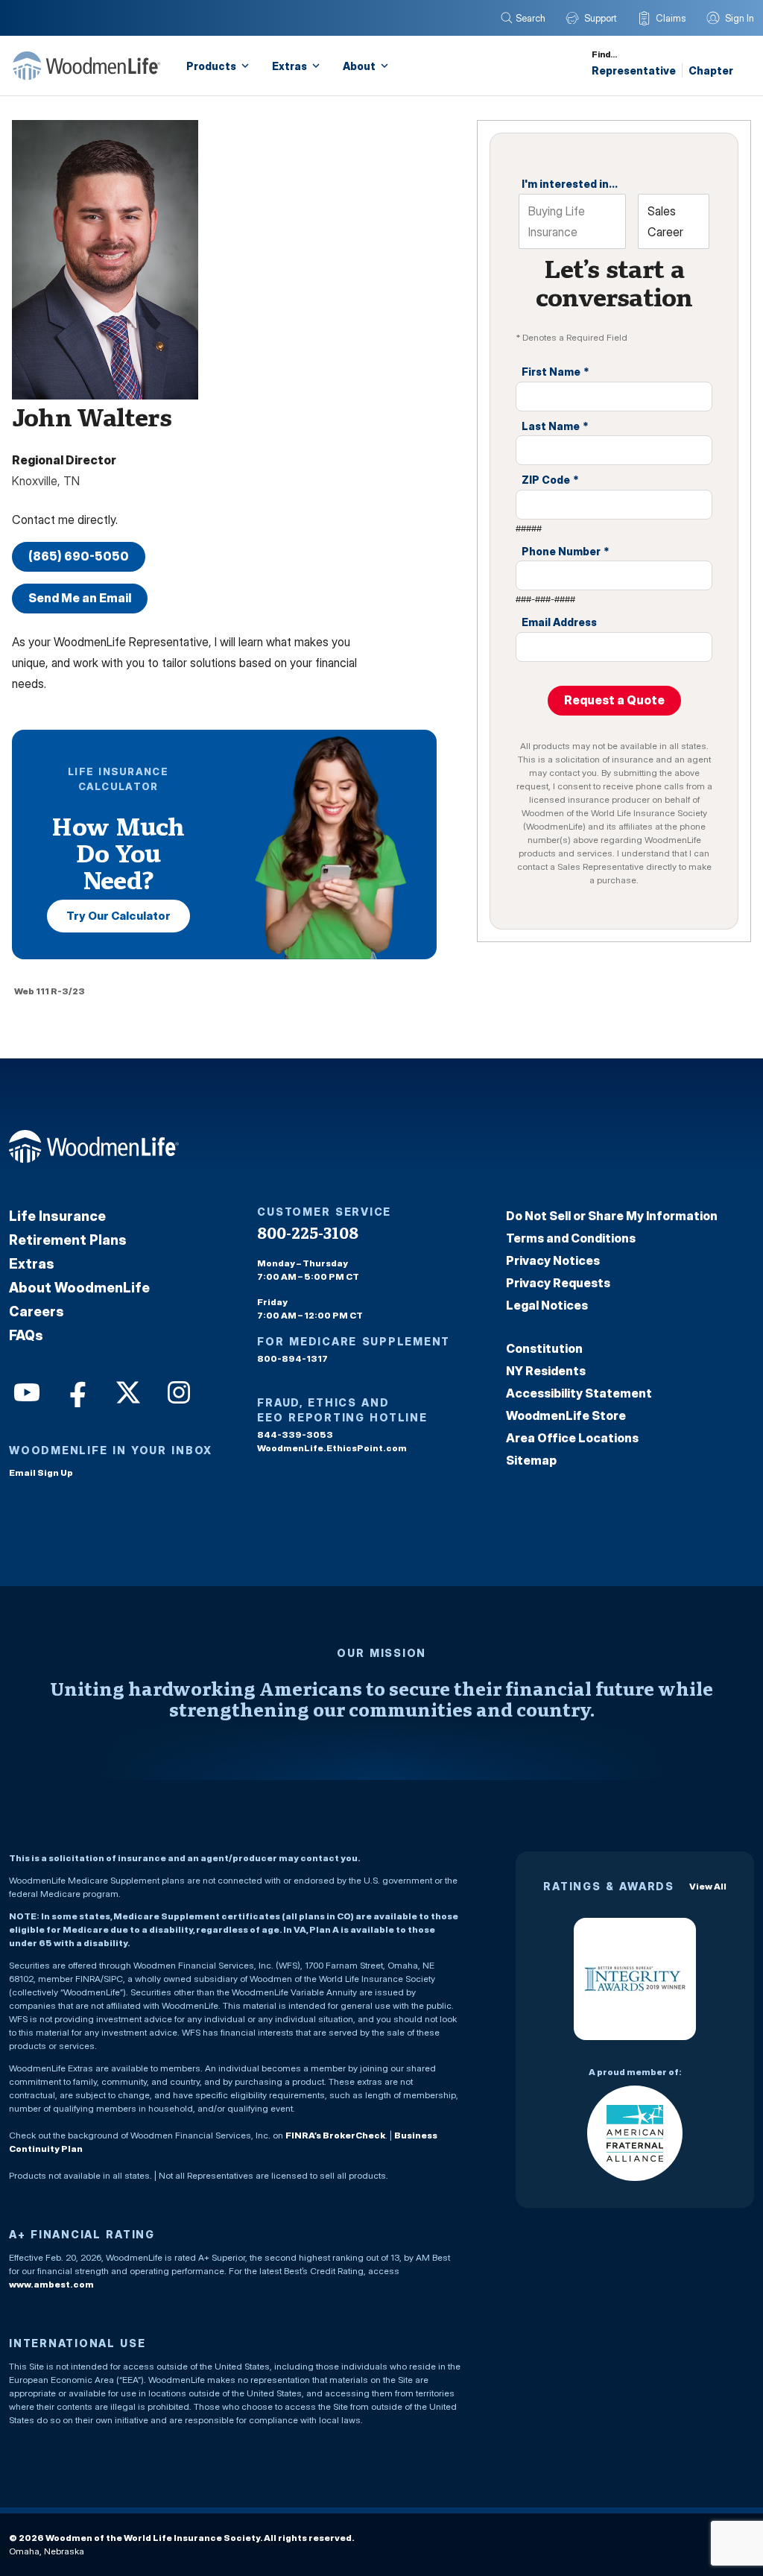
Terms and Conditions (571, 1238)
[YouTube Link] (25, 1391)
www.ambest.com (51, 2284)
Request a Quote (614, 700)
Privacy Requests (558, 1283)
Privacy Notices (553, 1260)
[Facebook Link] (76, 1391)
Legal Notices (547, 1305)
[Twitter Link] (127, 1391)
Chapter (711, 70)
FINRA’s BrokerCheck (335, 2135)
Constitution (544, 1348)
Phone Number (566, 551)
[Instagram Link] (177, 1391)
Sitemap (531, 1460)
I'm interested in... (570, 184)
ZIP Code (550, 480)
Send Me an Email (80, 598)
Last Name (555, 426)
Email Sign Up (41, 1472)
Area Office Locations (572, 1438)
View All (708, 1886)
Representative (634, 70)
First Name (555, 372)
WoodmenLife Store (566, 1415)
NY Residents (546, 1371)
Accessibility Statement (579, 1393)
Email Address (559, 622)
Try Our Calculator (118, 916)
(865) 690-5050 (79, 556)
